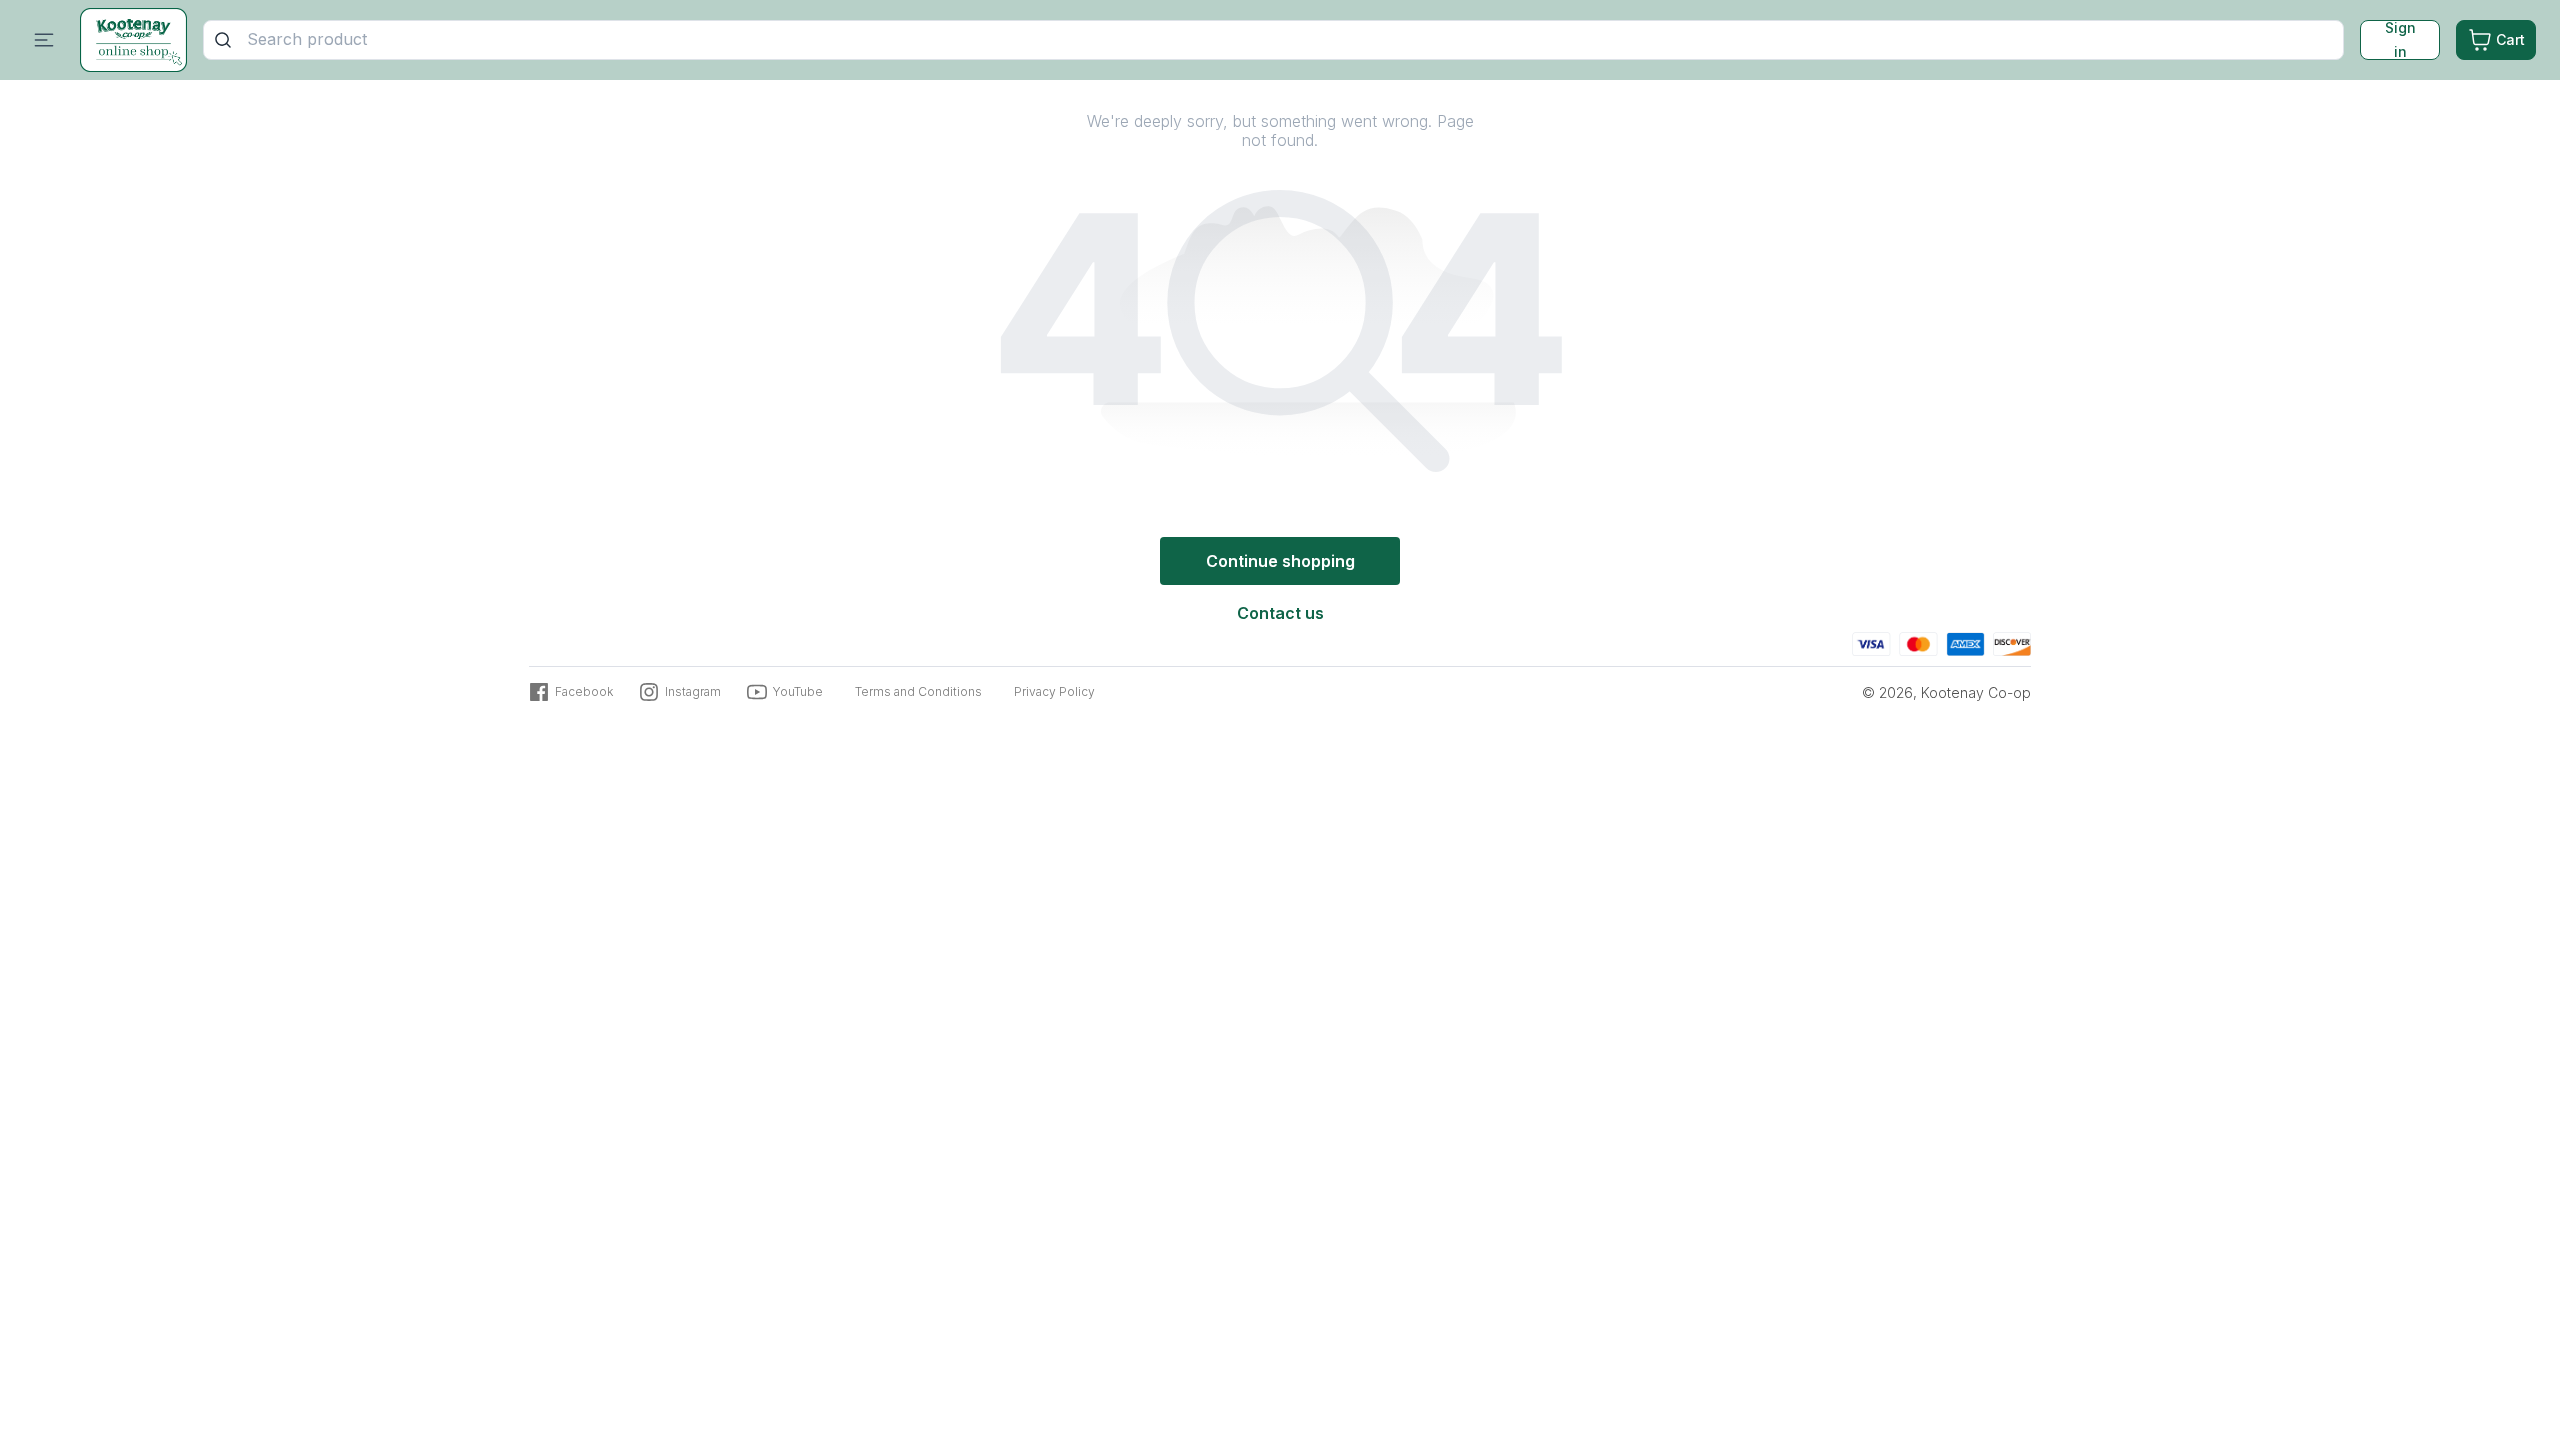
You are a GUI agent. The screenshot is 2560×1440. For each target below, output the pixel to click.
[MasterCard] (1918, 641)
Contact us (1280, 613)
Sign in (2400, 40)
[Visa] (1871, 641)
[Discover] (2012, 641)
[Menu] (44, 40)
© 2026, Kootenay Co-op (1946, 692)
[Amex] (1965, 641)
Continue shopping (1280, 561)
